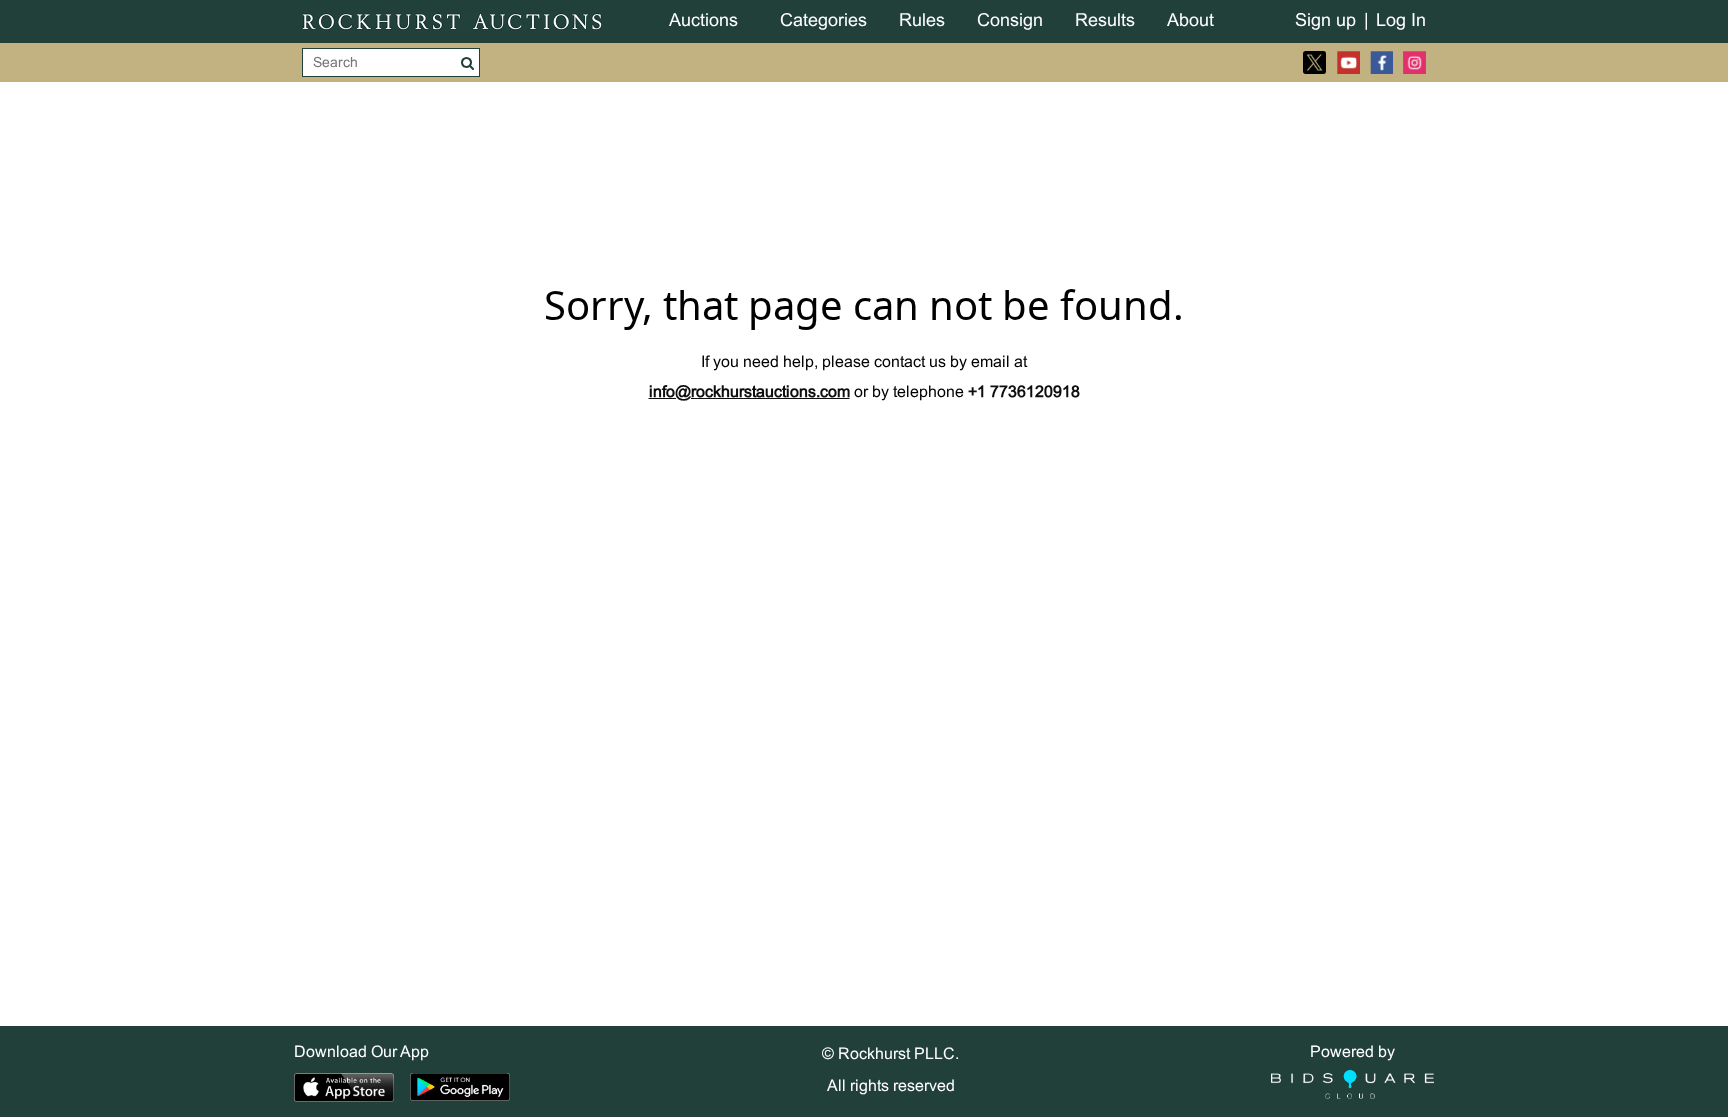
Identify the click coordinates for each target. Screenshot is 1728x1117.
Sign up (1325, 21)
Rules (922, 21)
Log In (1401, 21)
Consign (1010, 21)
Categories (823, 21)
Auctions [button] (703, 21)
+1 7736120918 (1024, 392)
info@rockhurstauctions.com (749, 392)
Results (1105, 21)
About (1190, 21)
